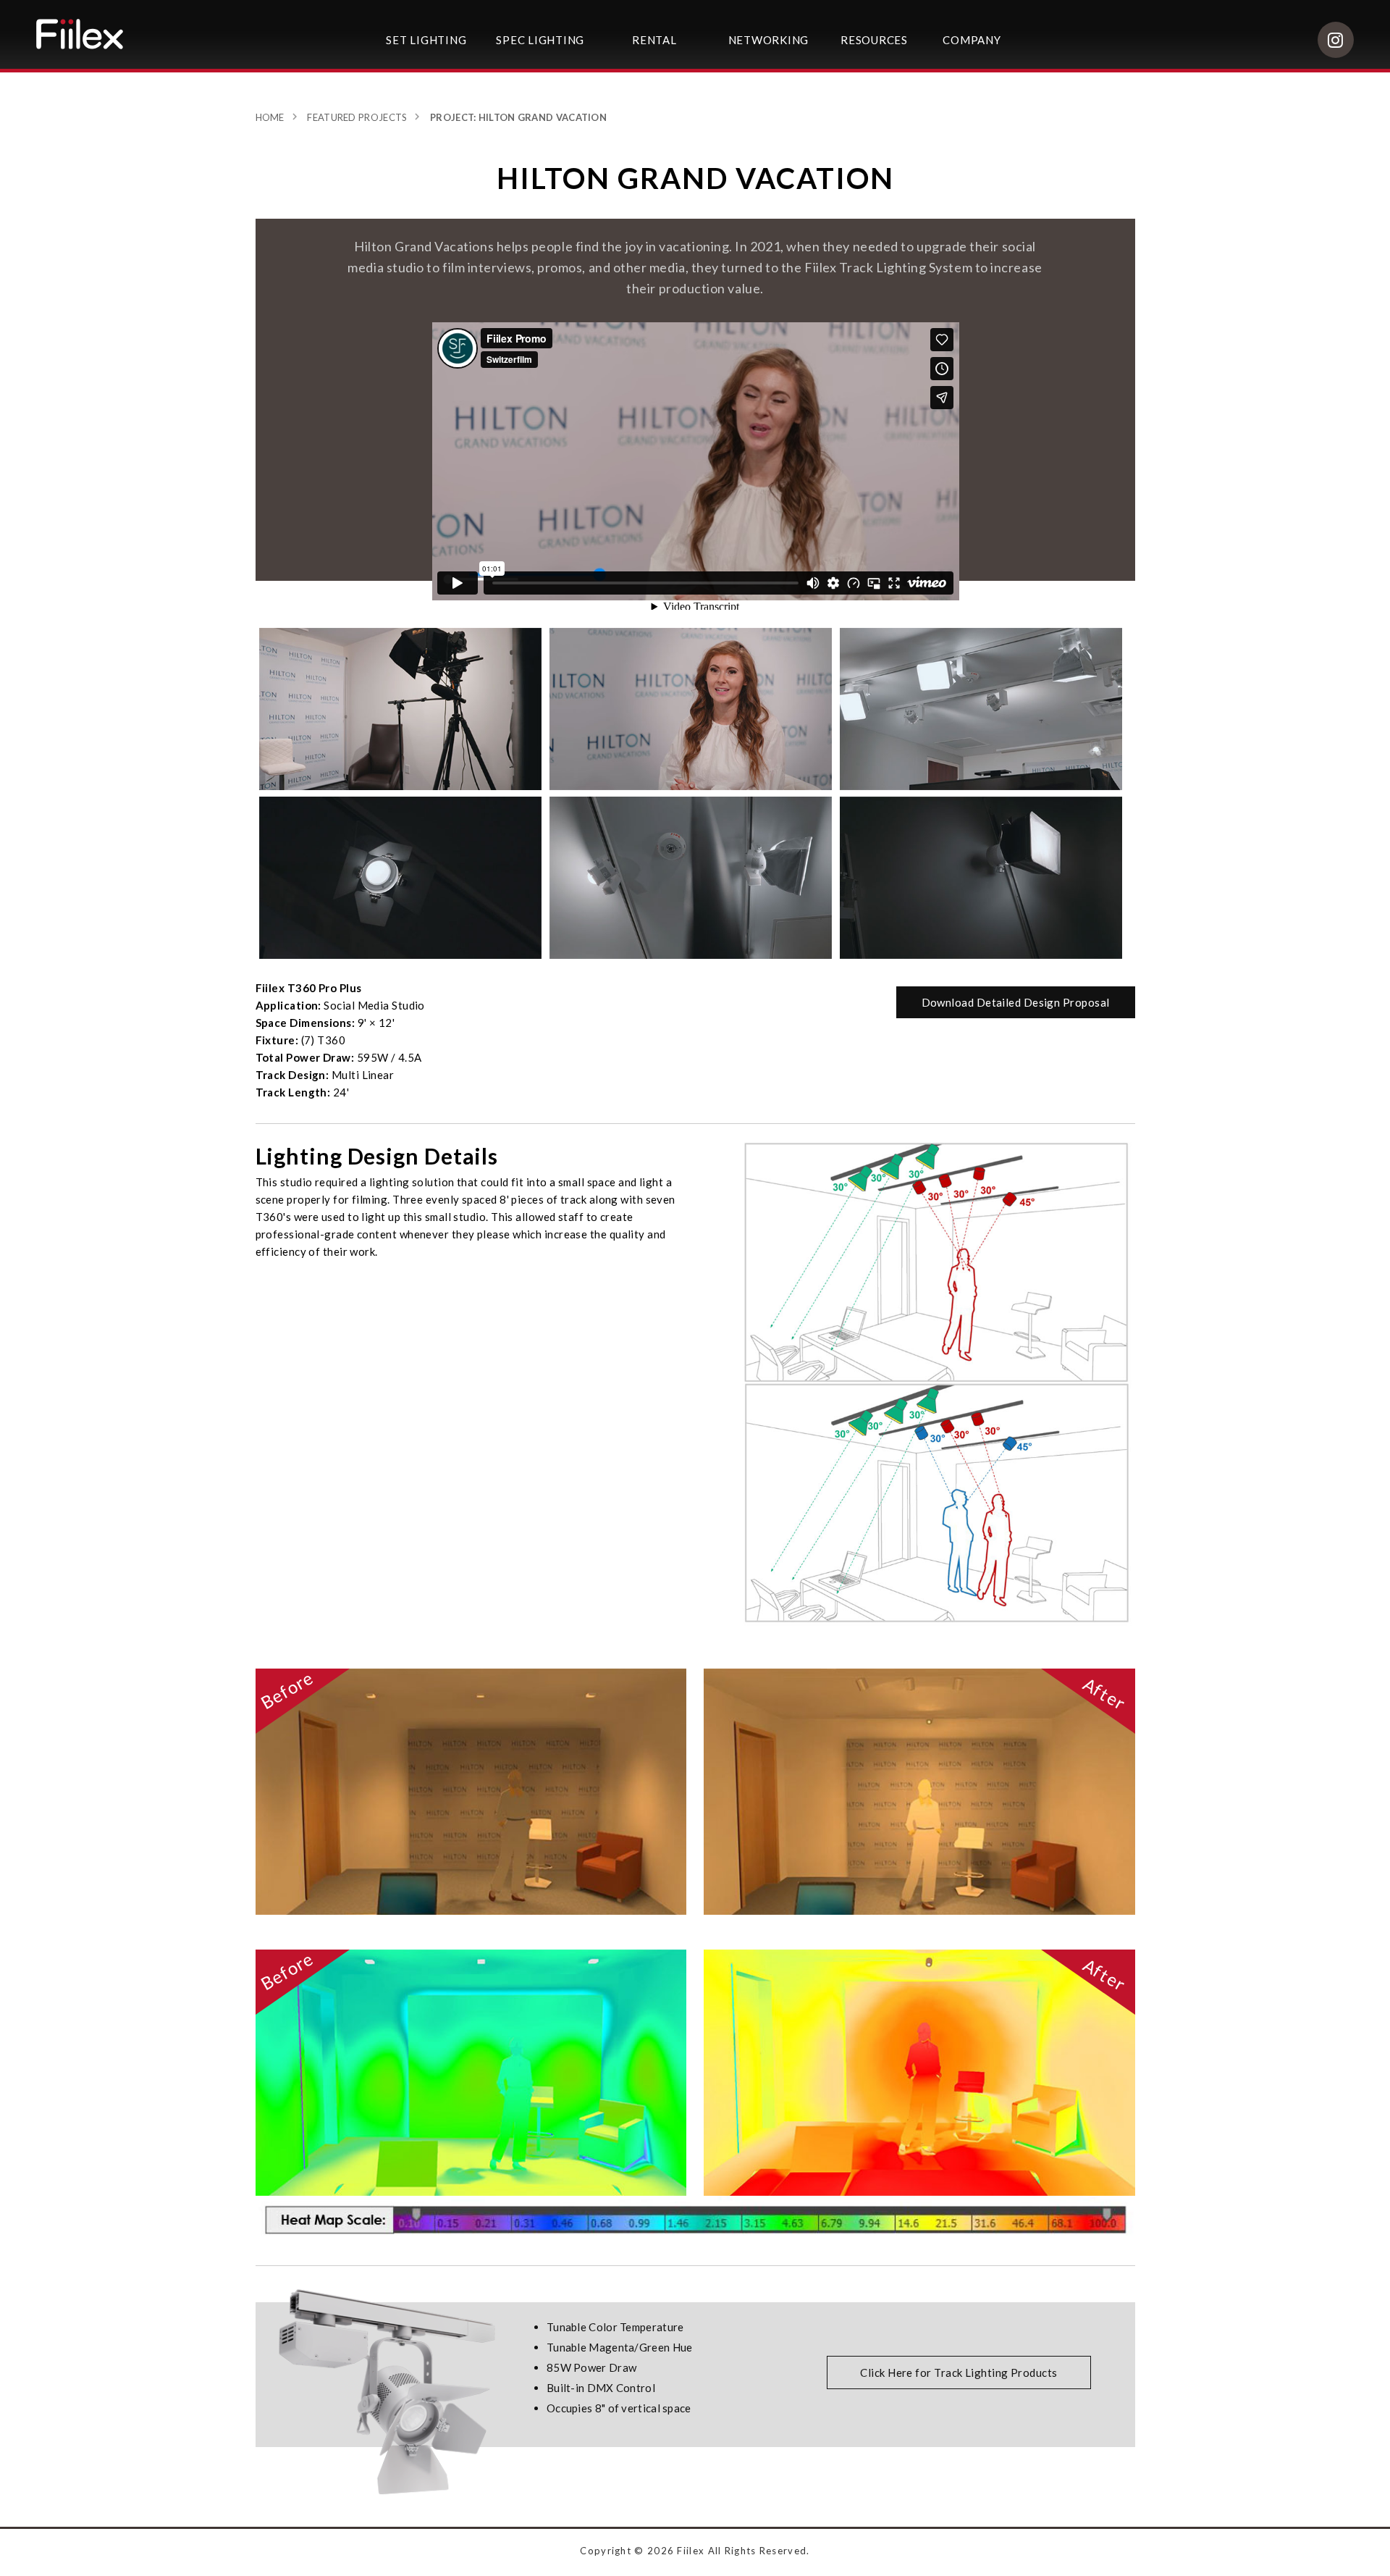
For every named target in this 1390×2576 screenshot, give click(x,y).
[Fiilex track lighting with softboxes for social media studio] (401, 877)
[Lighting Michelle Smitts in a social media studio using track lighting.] (691, 709)
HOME (270, 117)
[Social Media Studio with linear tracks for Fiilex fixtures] (981, 709)
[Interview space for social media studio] (691, 877)
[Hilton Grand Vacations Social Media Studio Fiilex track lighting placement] (401, 709)
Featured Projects (357, 117)
